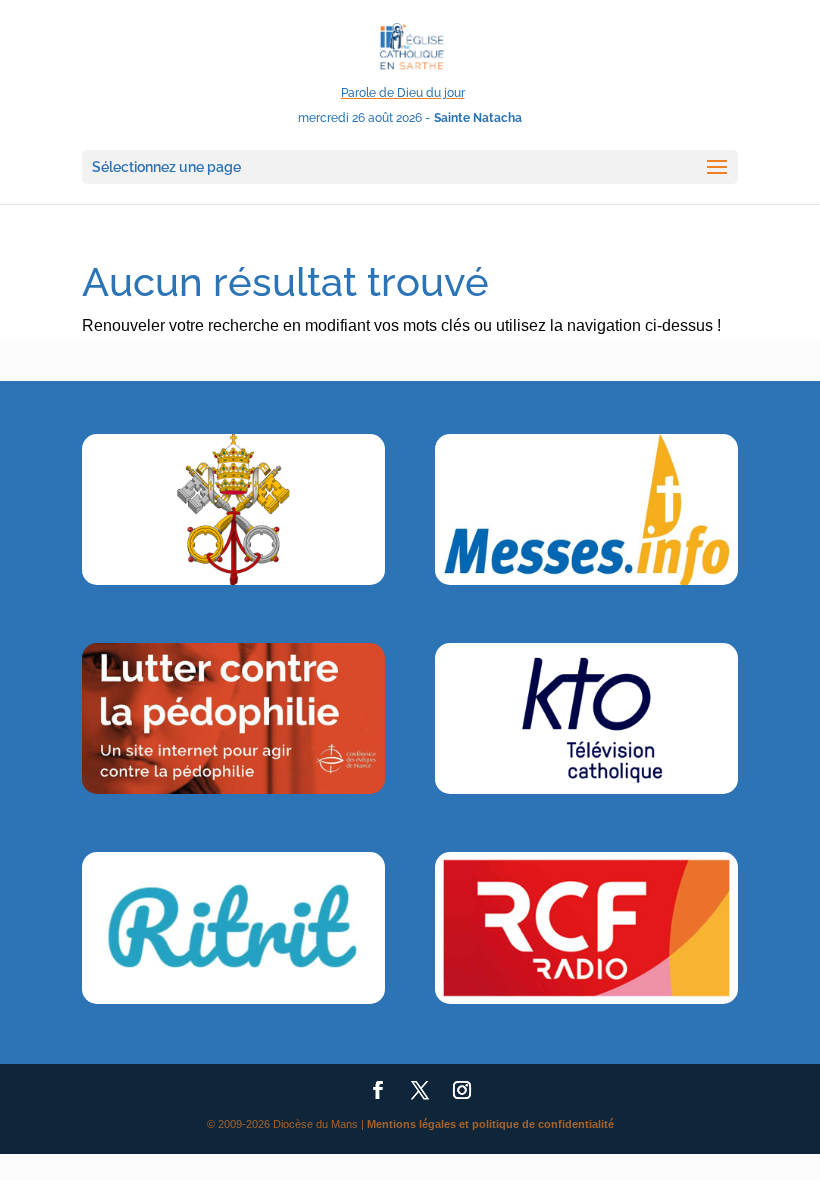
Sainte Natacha (478, 118)
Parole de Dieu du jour (403, 93)
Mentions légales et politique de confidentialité (490, 1124)
